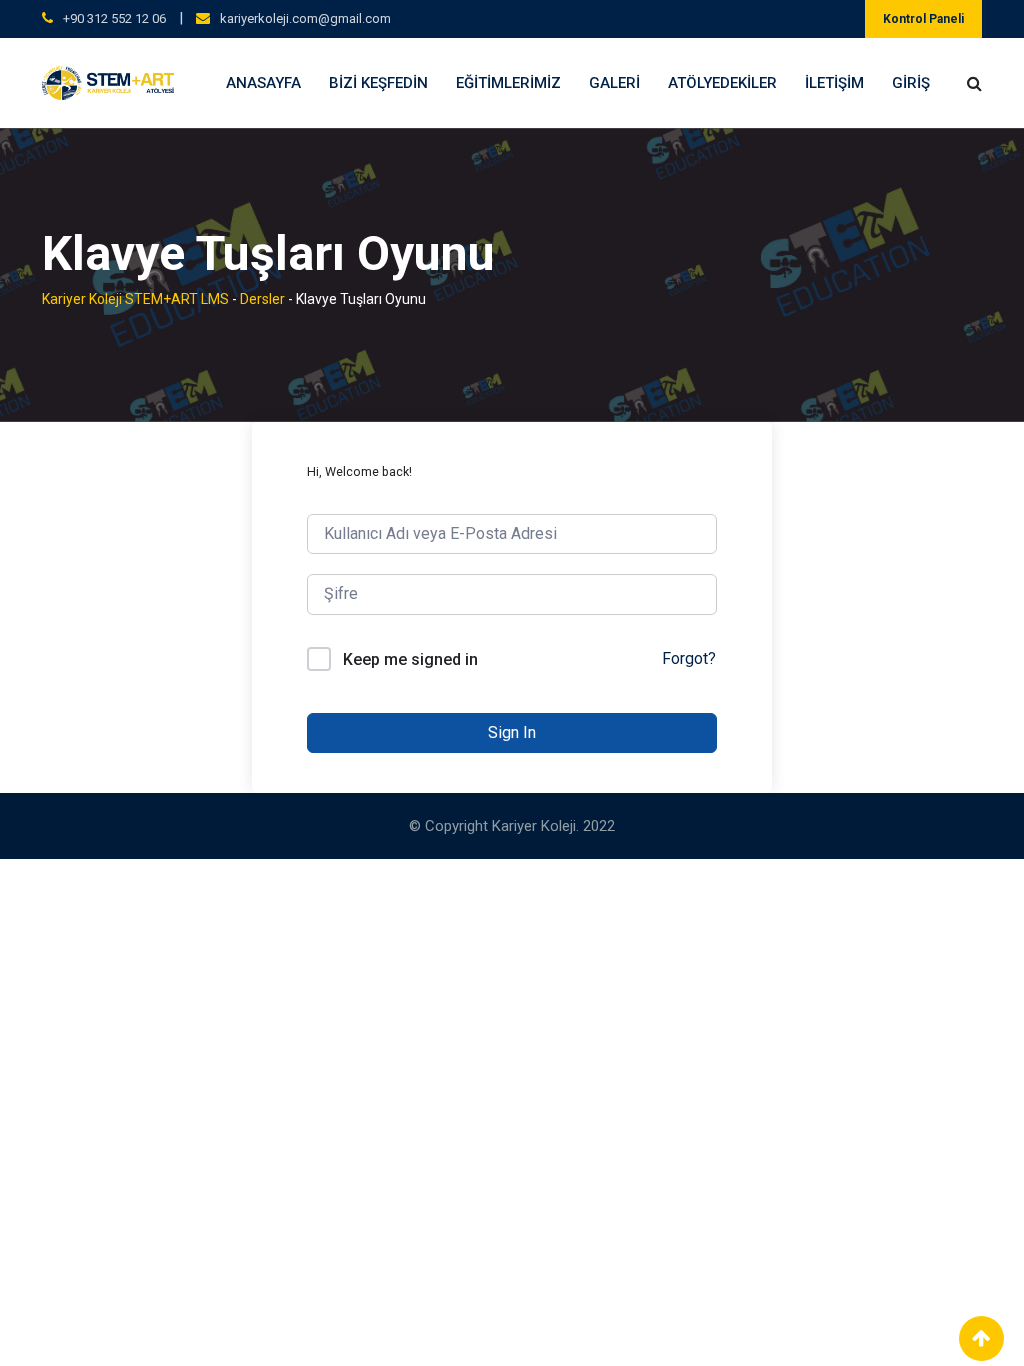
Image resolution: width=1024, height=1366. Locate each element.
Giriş (911, 83)
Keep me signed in (410, 659)
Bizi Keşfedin (378, 83)
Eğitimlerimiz (508, 83)
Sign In (512, 732)
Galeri (614, 83)
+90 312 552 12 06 (114, 18)
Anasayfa (263, 83)
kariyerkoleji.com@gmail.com (305, 18)
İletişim (834, 83)
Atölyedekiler (722, 83)
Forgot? (689, 658)
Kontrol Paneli (923, 19)
